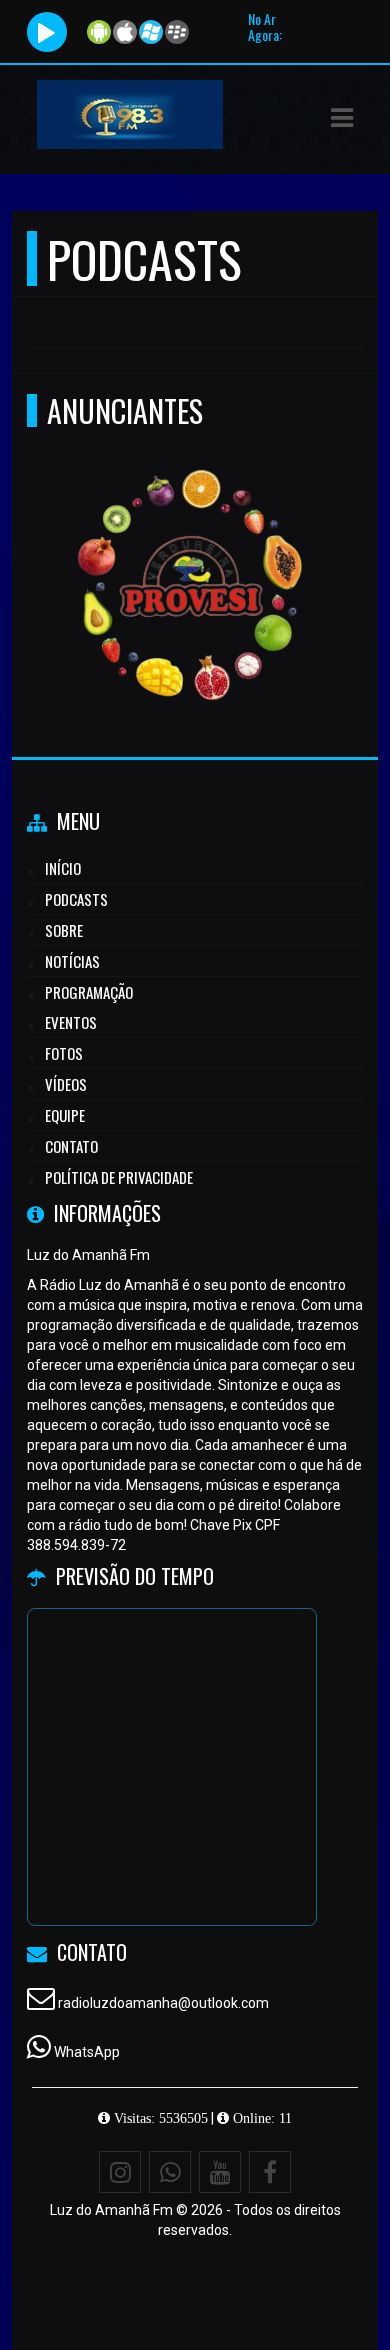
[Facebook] (270, 2172)
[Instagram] (120, 2172)
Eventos (71, 1022)
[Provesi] (187, 550)
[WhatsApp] (170, 2172)
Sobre (64, 930)
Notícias (72, 961)
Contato (71, 1146)
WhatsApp (87, 2052)
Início (63, 868)
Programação (89, 992)
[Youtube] (220, 2172)
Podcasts (76, 899)
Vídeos (66, 1084)
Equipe (65, 1115)
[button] (342, 118)
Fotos (64, 1053)
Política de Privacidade (119, 1177)
